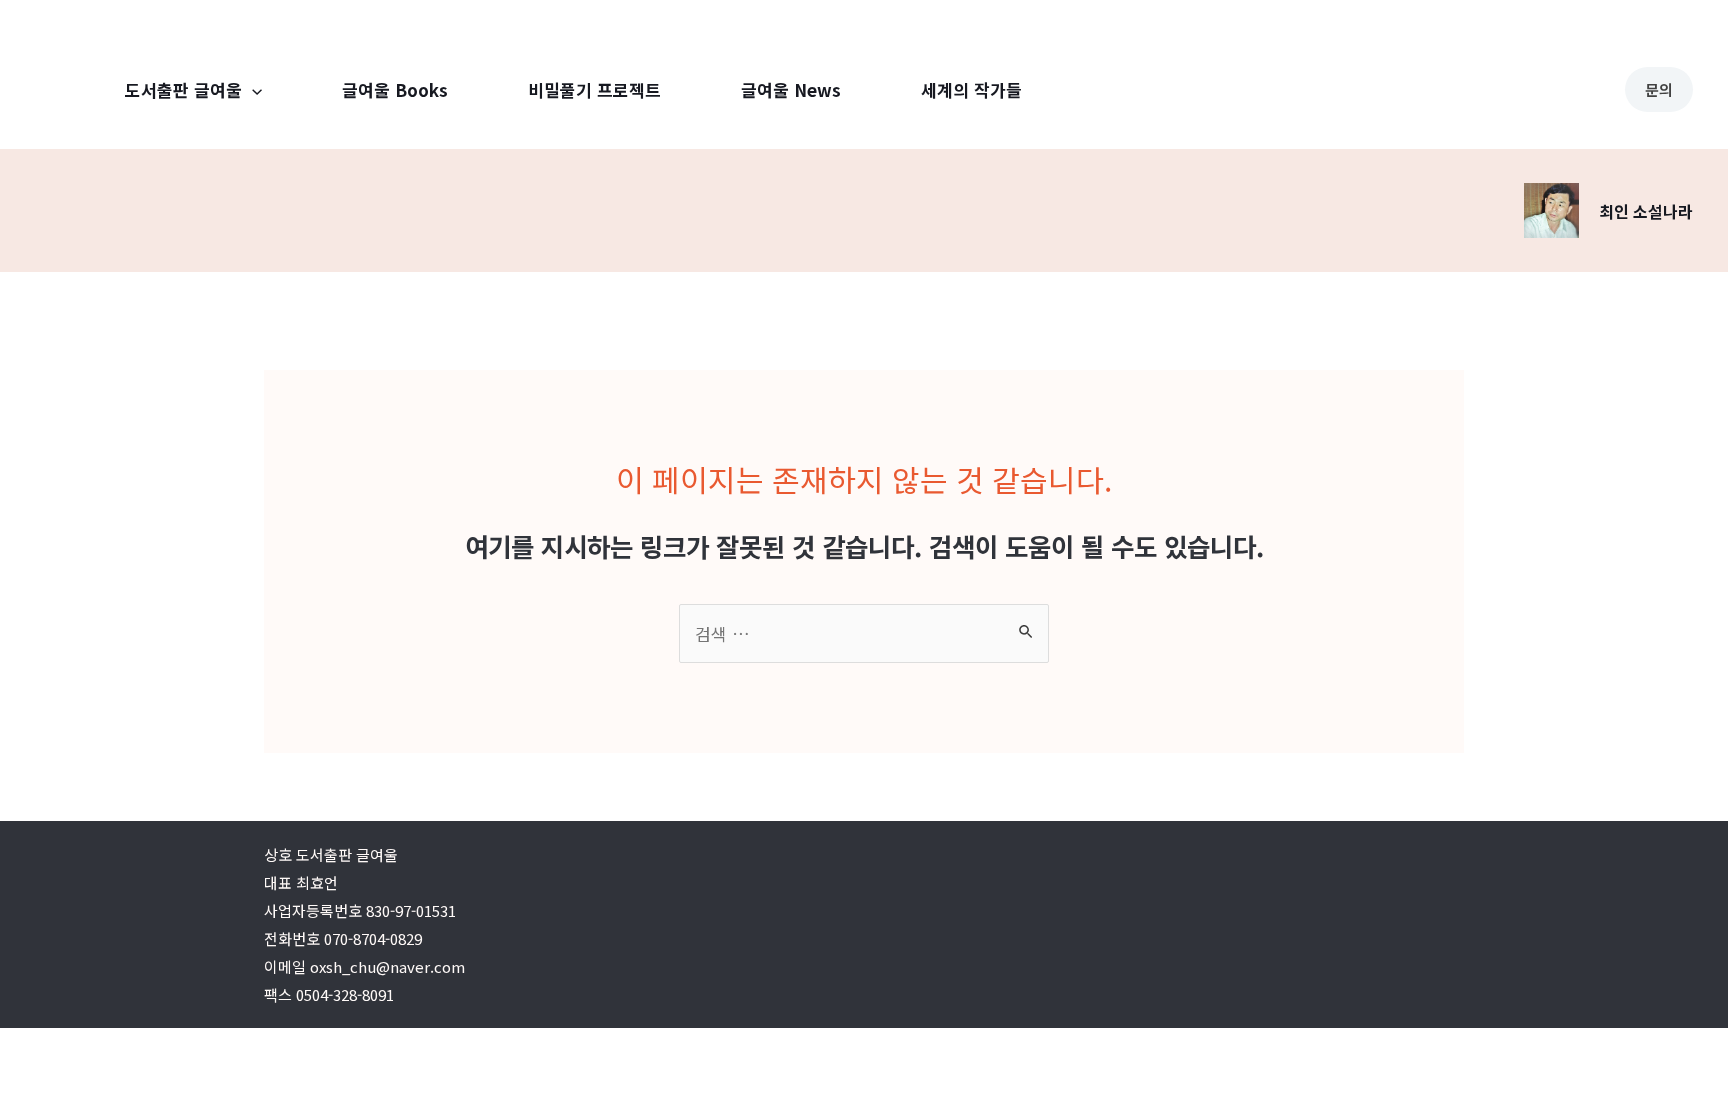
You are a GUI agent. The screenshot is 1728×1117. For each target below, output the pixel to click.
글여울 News (791, 89)
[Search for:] (864, 633)
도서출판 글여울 (183, 89)
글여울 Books (395, 89)
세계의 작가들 (971, 89)
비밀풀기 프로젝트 (594, 89)
